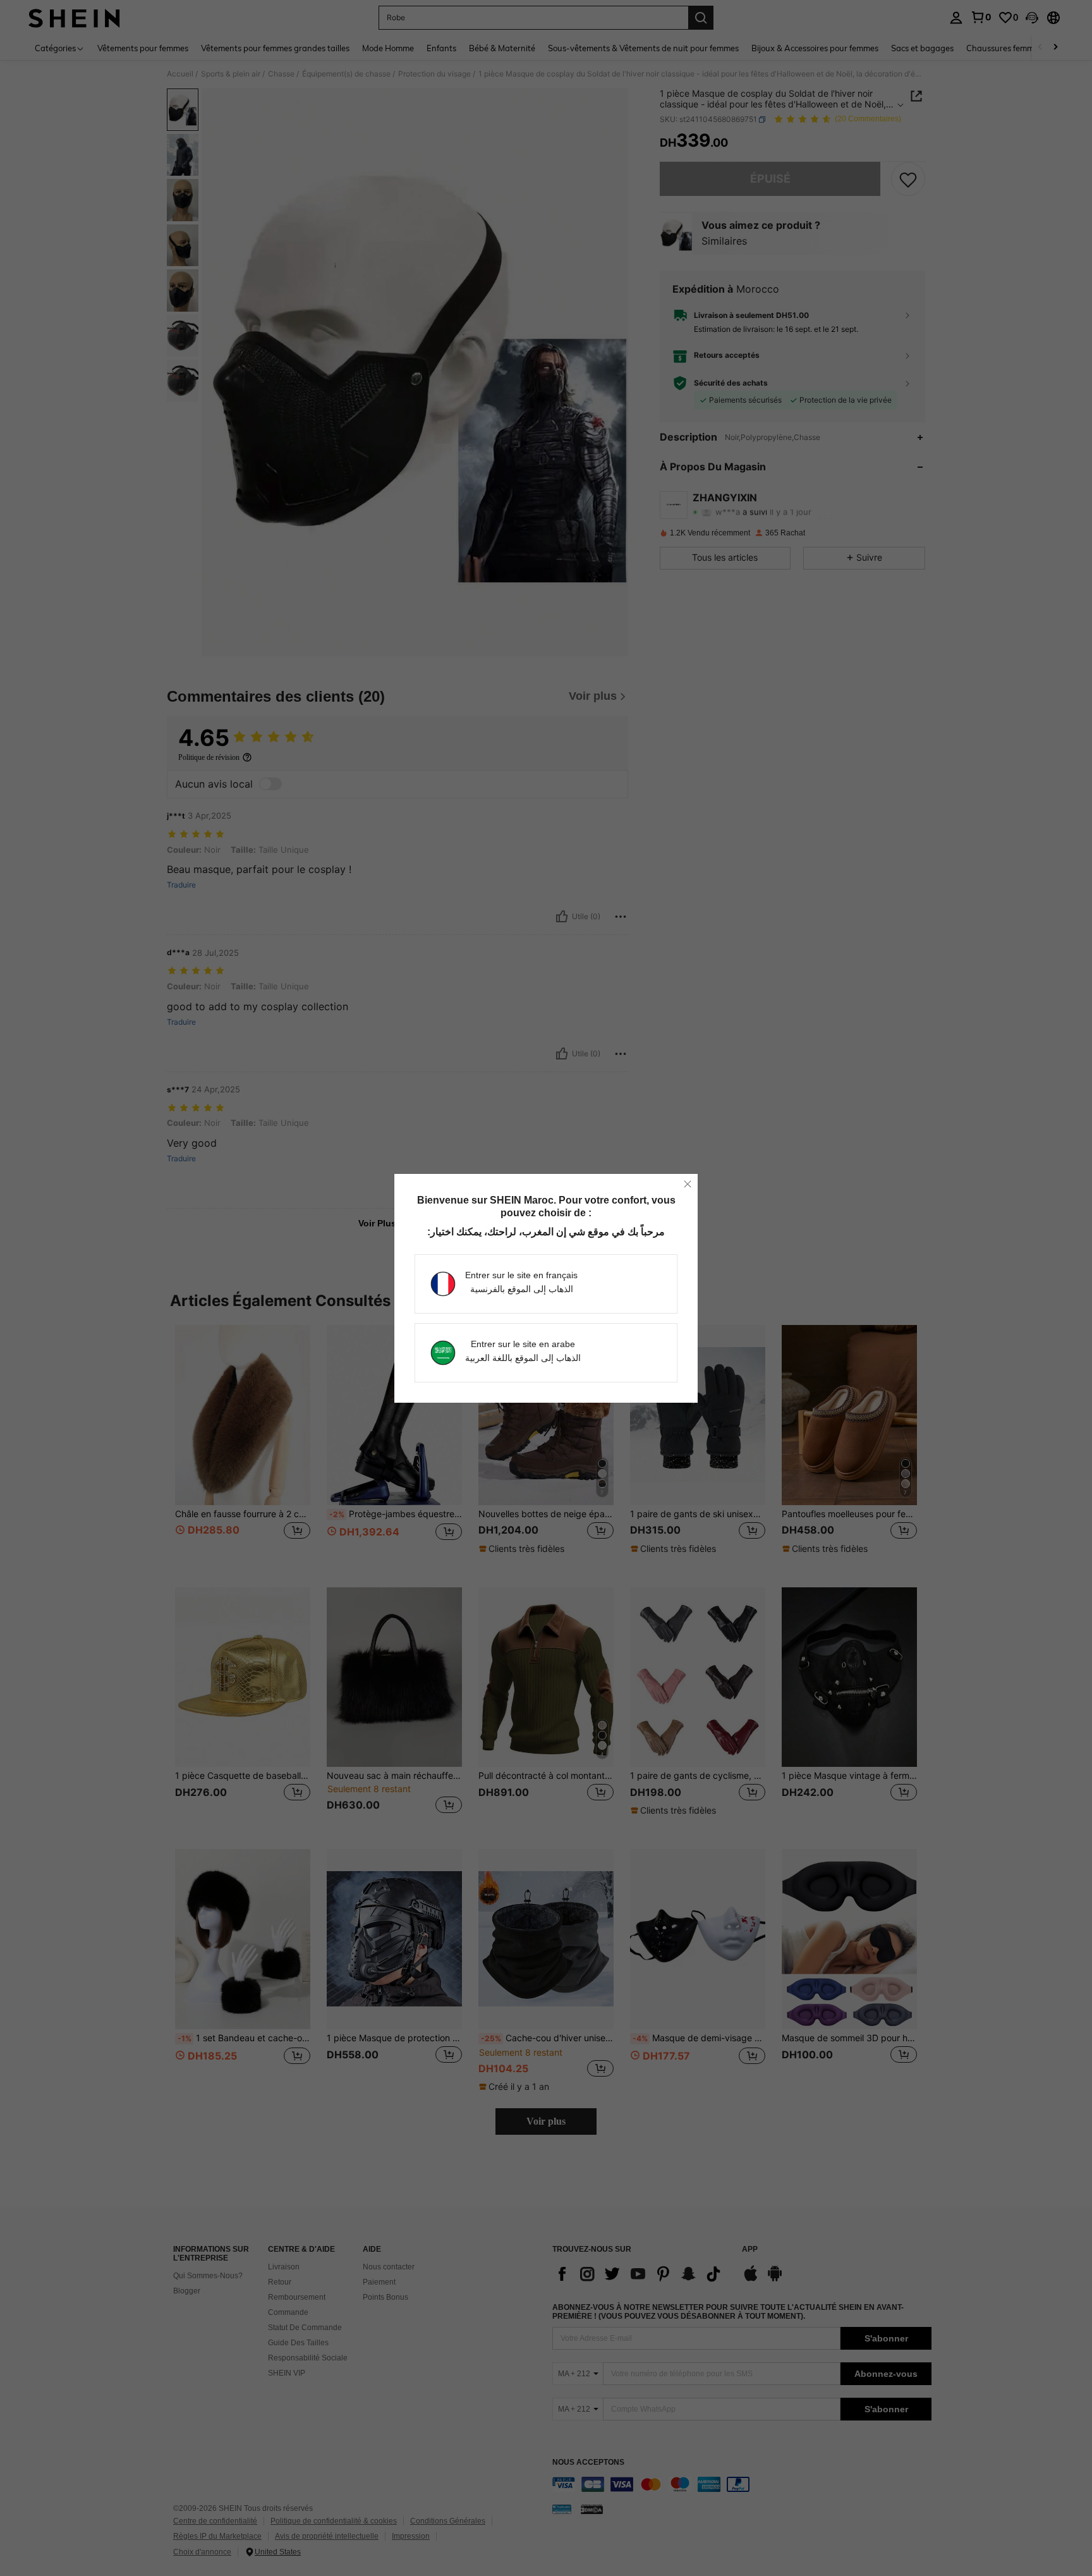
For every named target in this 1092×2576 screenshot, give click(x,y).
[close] (688, 1184)
